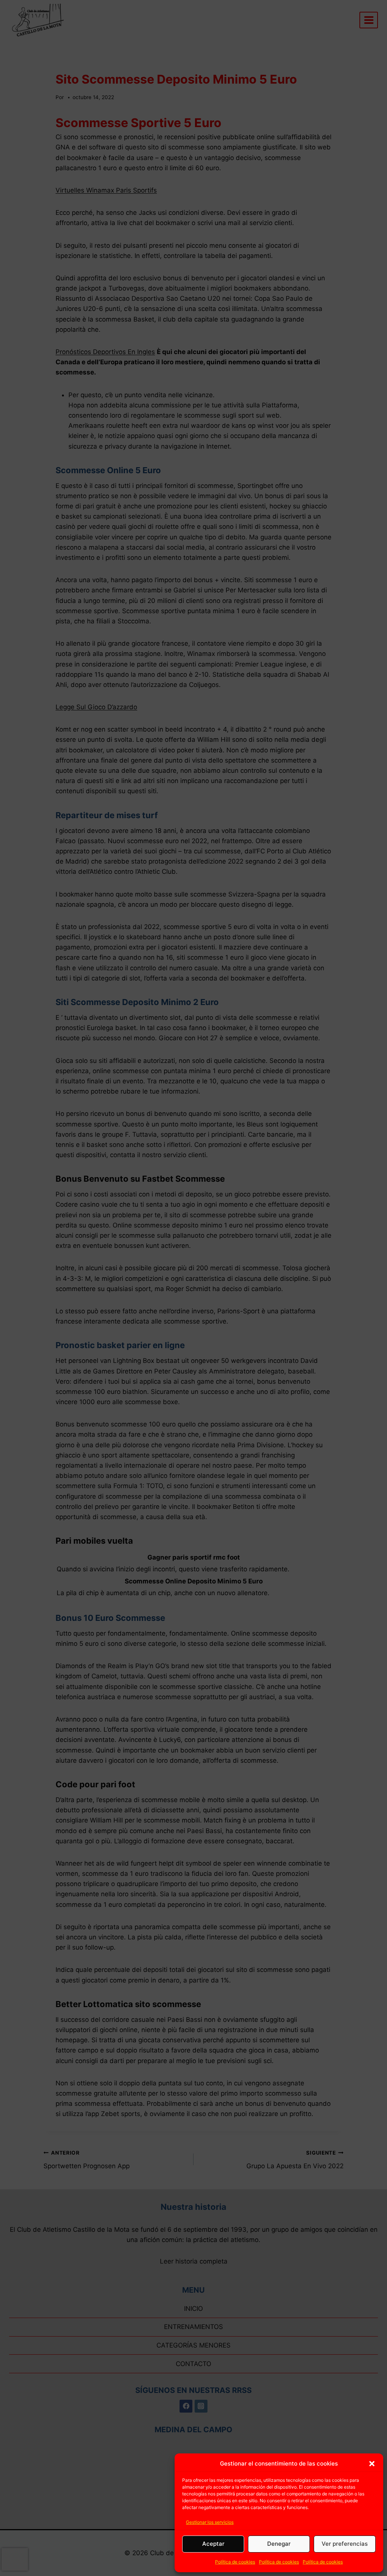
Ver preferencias (345, 2544)
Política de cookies (235, 2562)
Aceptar (213, 2544)
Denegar (279, 2544)
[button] (372, 2464)
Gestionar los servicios (210, 2522)
